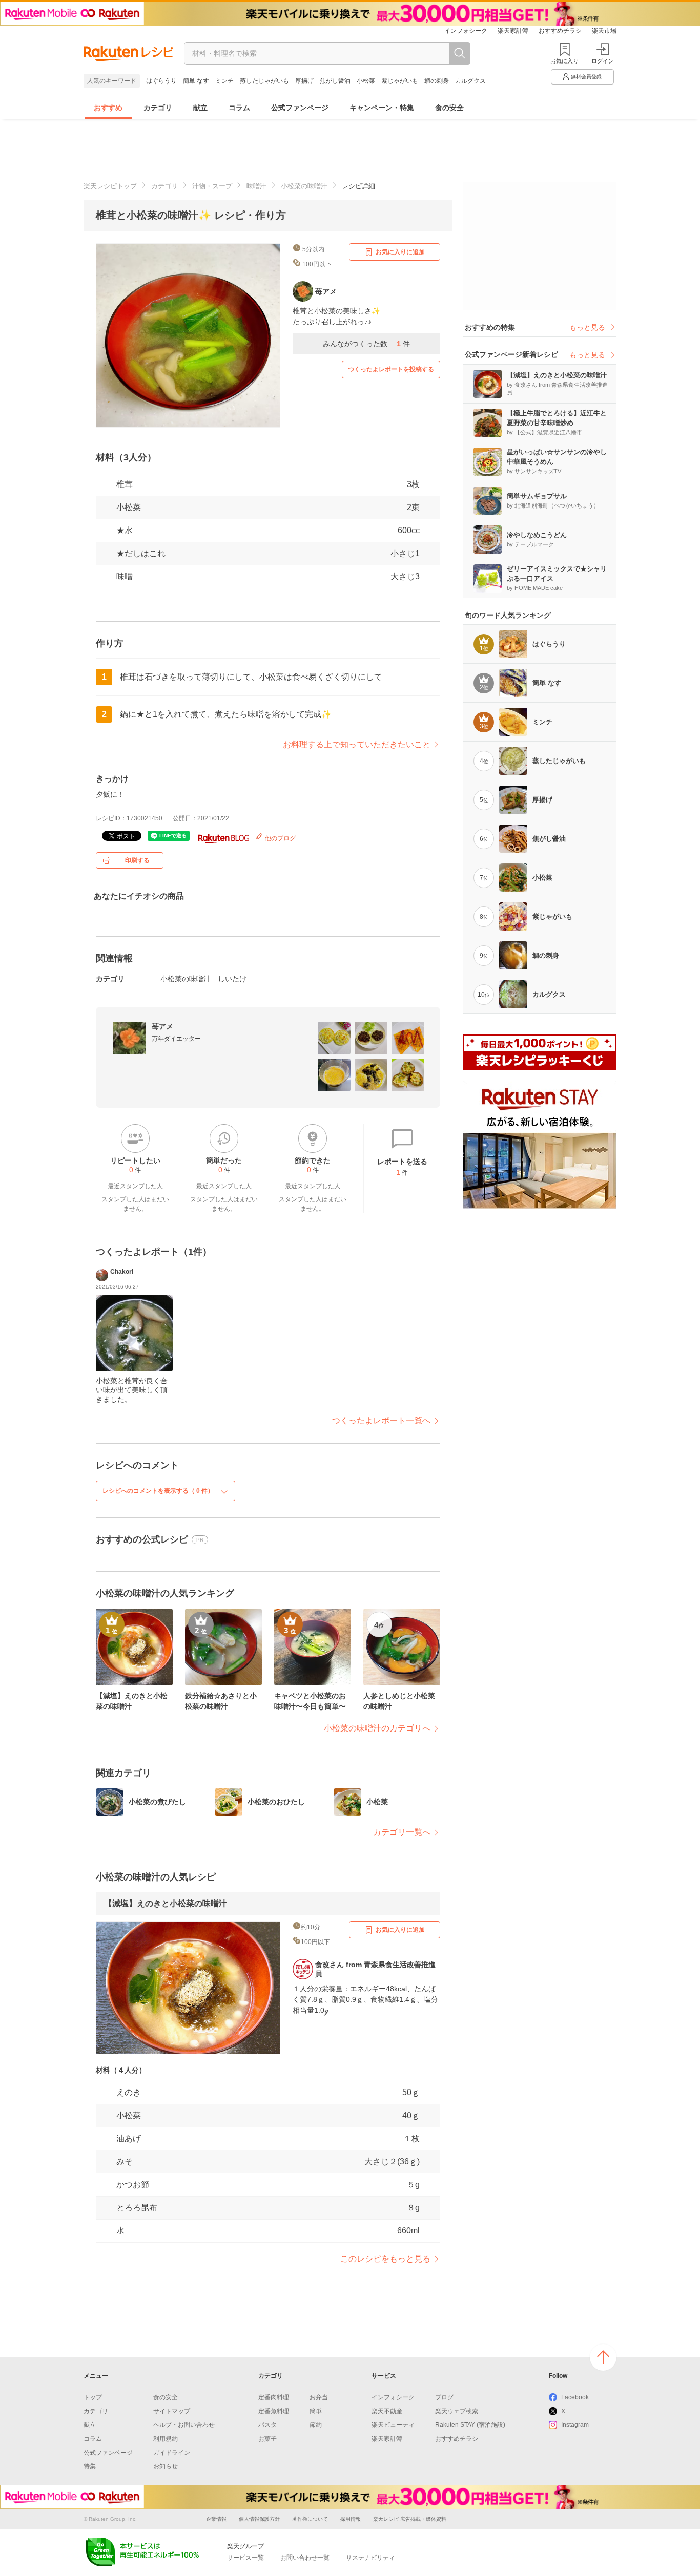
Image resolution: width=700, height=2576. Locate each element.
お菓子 (267, 2439)
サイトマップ (172, 2411)
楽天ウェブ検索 (457, 2411)
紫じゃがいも (400, 81)
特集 (90, 2466)
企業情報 (216, 2519)
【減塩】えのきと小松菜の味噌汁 (166, 1903)
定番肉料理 (274, 2397)
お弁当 (319, 2397)
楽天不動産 (387, 2411)
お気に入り (564, 61)
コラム (239, 108)
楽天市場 (604, 31)
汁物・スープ (212, 186)
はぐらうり (161, 81)
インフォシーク (466, 31)
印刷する (137, 860)
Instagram (575, 2425)
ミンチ (224, 81)
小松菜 (366, 81)
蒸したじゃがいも (264, 81)
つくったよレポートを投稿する (391, 369)
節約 (316, 2425)
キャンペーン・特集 (382, 108)
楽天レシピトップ (110, 186)
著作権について (310, 2519)
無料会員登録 (586, 77)
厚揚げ (304, 81)
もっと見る (587, 327)
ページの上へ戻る (603, 2357)
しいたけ (232, 979)
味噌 (125, 576)
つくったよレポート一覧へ (381, 1420)
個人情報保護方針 (259, 2519)
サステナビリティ (370, 2558)
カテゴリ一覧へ (402, 1832)
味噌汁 (256, 186)
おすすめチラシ (560, 31)
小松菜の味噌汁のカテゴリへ (377, 1728)
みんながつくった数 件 (366, 344)
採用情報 (351, 2519)
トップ (93, 2397)
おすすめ (108, 108)
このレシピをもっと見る (385, 2259)
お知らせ (166, 2466)
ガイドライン (172, 2453)
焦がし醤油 (335, 81)
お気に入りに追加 (400, 252)
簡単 (316, 2411)
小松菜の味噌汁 (304, 186)
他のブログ (280, 838)
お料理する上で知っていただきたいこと (357, 744)
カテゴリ (158, 108)
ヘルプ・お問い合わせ (184, 2425)
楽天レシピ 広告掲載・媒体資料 (410, 2519)
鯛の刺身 (437, 81)
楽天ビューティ (393, 2425)
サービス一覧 (245, 2558)
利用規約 (166, 2439)
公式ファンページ (300, 108)
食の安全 (449, 108)
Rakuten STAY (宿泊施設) (470, 2425)
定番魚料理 (274, 2411)
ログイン (603, 61)
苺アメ (162, 1026)
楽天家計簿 (513, 31)
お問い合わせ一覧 (305, 2558)
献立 (200, 108)
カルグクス (470, 81)
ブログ (444, 2397)
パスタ (267, 2425)
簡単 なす (196, 81)
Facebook (575, 2397)
